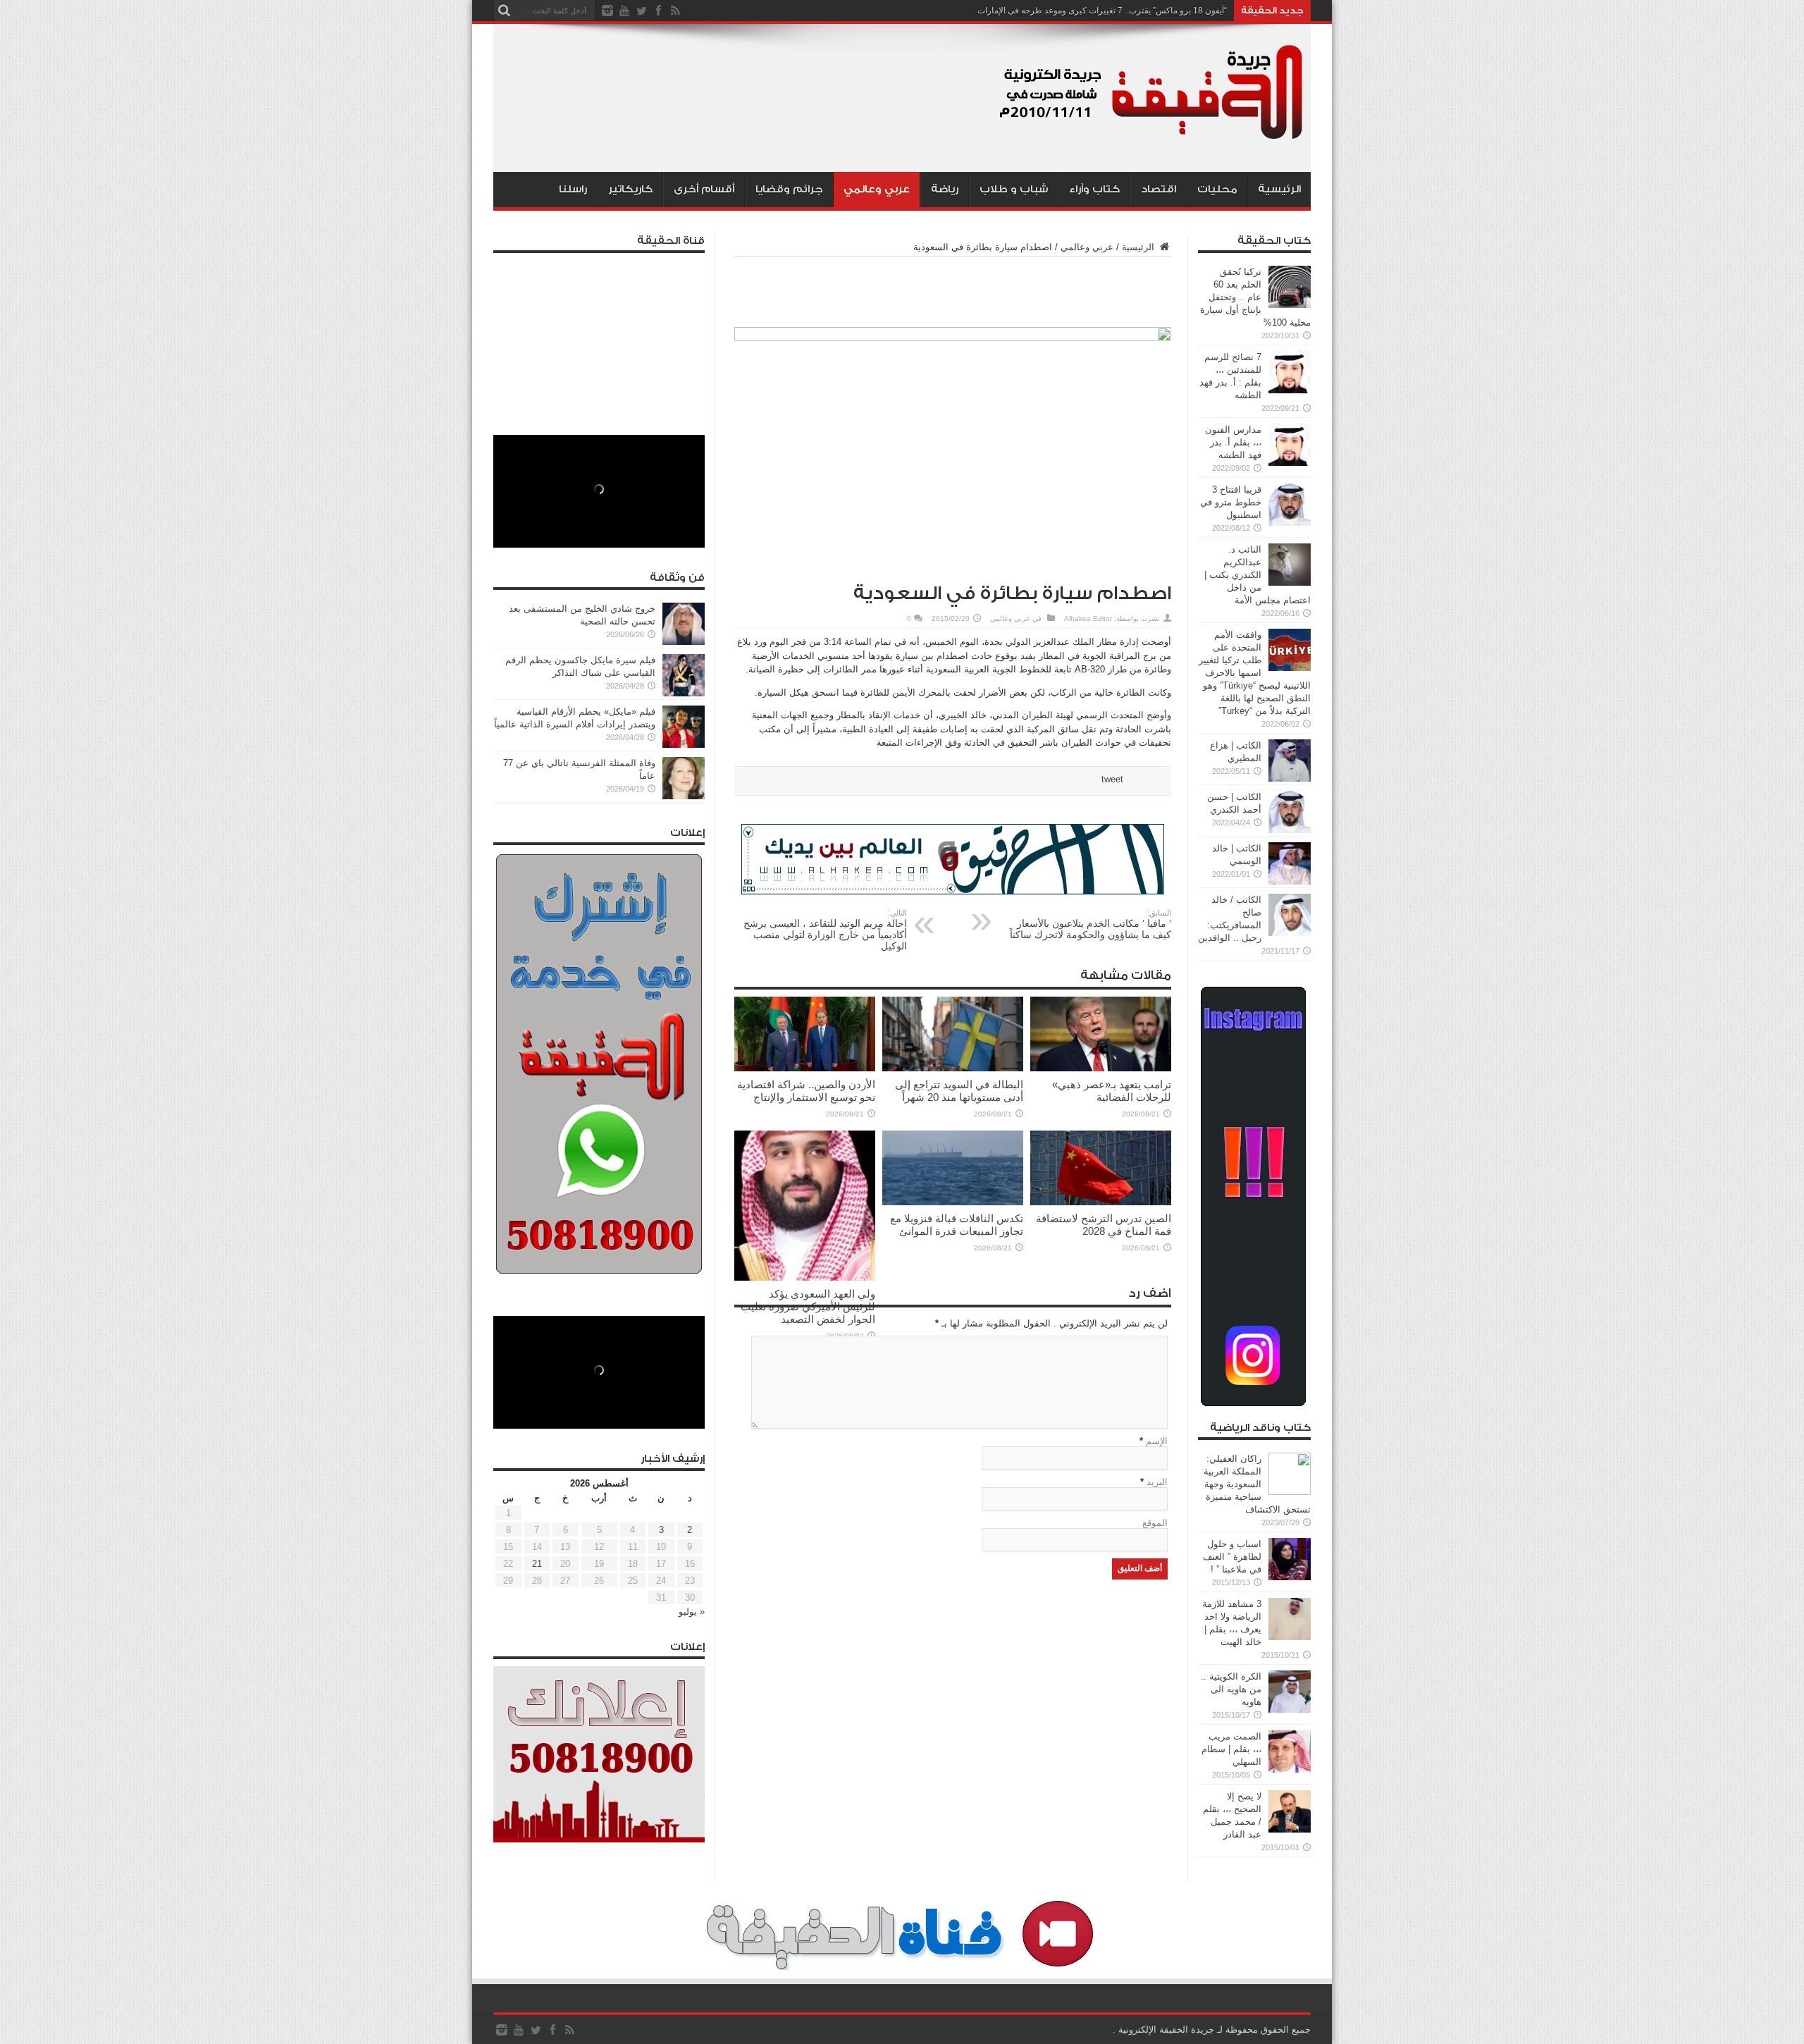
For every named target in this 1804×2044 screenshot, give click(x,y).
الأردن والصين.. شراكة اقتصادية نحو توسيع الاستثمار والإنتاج (806, 1091)
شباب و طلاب (1014, 189)
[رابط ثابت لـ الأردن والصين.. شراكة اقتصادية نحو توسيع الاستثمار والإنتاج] (805, 1068)
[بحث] (504, 11)
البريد (1157, 1482)
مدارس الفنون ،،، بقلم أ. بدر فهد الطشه (1233, 442)
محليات (1217, 189)
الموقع (1155, 1523)
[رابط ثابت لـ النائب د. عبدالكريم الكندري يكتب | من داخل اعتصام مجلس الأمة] (1290, 583)
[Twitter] (641, 11)
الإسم (1157, 1441)
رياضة (945, 189)
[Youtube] (624, 11)
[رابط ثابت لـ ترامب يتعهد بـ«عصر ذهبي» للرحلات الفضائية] (1101, 1068)
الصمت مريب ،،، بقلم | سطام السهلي (1231, 1749)
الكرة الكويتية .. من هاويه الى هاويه (1231, 1689)
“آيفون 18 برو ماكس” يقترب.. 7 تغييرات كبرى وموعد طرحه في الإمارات (1102, 11)
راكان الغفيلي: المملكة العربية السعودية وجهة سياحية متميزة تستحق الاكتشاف (1257, 1484)
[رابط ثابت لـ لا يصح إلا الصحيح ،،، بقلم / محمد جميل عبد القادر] (1290, 1829)
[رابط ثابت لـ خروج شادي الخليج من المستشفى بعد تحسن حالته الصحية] (684, 642)
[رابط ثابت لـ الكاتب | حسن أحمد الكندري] (1290, 830)
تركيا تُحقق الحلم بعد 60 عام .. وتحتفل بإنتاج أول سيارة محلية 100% (1255, 297)
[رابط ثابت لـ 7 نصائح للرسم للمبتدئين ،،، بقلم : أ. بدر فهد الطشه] (1290, 390)
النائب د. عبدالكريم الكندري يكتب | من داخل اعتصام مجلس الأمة (1258, 575)
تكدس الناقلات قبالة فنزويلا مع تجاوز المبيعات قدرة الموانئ (957, 1225)
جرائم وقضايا (789, 189)
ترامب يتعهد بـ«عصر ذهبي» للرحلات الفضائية (1112, 1091)
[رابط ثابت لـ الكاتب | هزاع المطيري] (1290, 778)
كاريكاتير (630, 189)
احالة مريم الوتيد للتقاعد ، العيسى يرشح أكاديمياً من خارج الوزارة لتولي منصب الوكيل (825, 930)
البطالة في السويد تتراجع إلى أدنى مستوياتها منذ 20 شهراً (959, 1091)
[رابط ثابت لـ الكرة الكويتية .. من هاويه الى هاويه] (1290, 1710)
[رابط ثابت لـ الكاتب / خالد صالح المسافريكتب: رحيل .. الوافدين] (1290, 933)
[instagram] (607, 11)
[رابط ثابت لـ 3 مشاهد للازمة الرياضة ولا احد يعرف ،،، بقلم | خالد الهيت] (1290, 1637)
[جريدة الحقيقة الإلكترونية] (1152, 137)
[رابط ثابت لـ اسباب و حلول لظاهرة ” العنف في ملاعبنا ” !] (1290, 1577)
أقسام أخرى (704, 189)
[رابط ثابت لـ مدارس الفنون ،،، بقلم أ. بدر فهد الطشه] (1290, 463)
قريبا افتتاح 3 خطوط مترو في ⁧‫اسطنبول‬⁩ (1231, 502)
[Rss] (675, 11)
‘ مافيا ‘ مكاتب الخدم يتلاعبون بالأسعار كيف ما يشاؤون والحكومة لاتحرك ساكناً (1091, 924)
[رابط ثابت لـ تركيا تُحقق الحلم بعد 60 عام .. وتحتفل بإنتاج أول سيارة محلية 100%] (1290, 305)
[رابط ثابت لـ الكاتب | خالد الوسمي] (1290, 881)
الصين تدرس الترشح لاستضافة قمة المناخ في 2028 (1104, 1225)
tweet (1112, 779)
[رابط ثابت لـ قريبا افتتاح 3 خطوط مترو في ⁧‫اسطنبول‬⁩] (1290, 523)
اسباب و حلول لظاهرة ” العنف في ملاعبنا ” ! (1232, 1557)
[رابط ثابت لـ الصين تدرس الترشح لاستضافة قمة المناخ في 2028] (1101, 1202)
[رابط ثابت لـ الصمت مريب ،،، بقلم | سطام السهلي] (1290, 1769)
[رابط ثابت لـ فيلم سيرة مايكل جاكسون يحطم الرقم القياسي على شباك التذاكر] (684, 693)
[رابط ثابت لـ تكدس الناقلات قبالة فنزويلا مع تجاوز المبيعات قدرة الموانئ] (953, 1202)
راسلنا (573, 189)
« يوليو (692, 1612)
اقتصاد (1159, 189)
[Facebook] (658, 11)
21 (537, 1564)
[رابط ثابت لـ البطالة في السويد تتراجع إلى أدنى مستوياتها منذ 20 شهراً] (953, 1068)
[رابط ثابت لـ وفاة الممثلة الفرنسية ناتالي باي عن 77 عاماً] (684, 796)
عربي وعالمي (877, 189)
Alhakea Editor (1088, 618)
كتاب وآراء (1094, 189)
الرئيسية (1279, 189)
